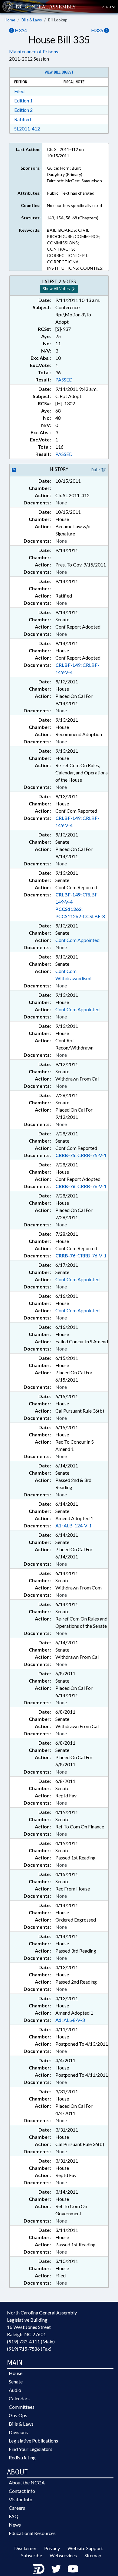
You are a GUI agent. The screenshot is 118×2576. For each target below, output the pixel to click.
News (15, 2525)
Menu (107, 7)
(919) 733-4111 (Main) (31, 2341)
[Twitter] (56, 2569)
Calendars (19, 2398)
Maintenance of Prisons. (34, 51)
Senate (16, 2381)
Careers (17, 2508)
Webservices (63, 2555)
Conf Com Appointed (77, 940)
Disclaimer (25, 2548)
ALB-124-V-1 (74, 1525)
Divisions (18, 2432)
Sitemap (93, 2555)
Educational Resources (32, 2533)
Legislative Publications (33, 2441)
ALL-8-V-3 (70, 2020)
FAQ (14, 2516)
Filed (19, 91)
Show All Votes (57, 289)
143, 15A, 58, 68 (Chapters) (73, 218)
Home (10, 20)
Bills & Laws (32, 20)
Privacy (52, 2548)
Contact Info (22, 2491)
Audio (15, 2390)
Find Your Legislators (31, 2449)
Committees (22, 2407)
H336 (98, 30)
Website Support (85, 2548)
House (16, 2373)
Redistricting (22, 2457)
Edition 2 (23, 110)
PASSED (64, 380)
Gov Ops (18, 2415)
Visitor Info (21, 2499)
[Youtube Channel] (73, 2569)
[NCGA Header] (46, 6)
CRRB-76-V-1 (81, 1186)
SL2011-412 (27, 129)
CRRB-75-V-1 (81, 1155)
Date (96, 470)
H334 (20, 30)
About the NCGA (27, 2482)
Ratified (23, 119)
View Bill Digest (59, 72)
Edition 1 (23, 100)
